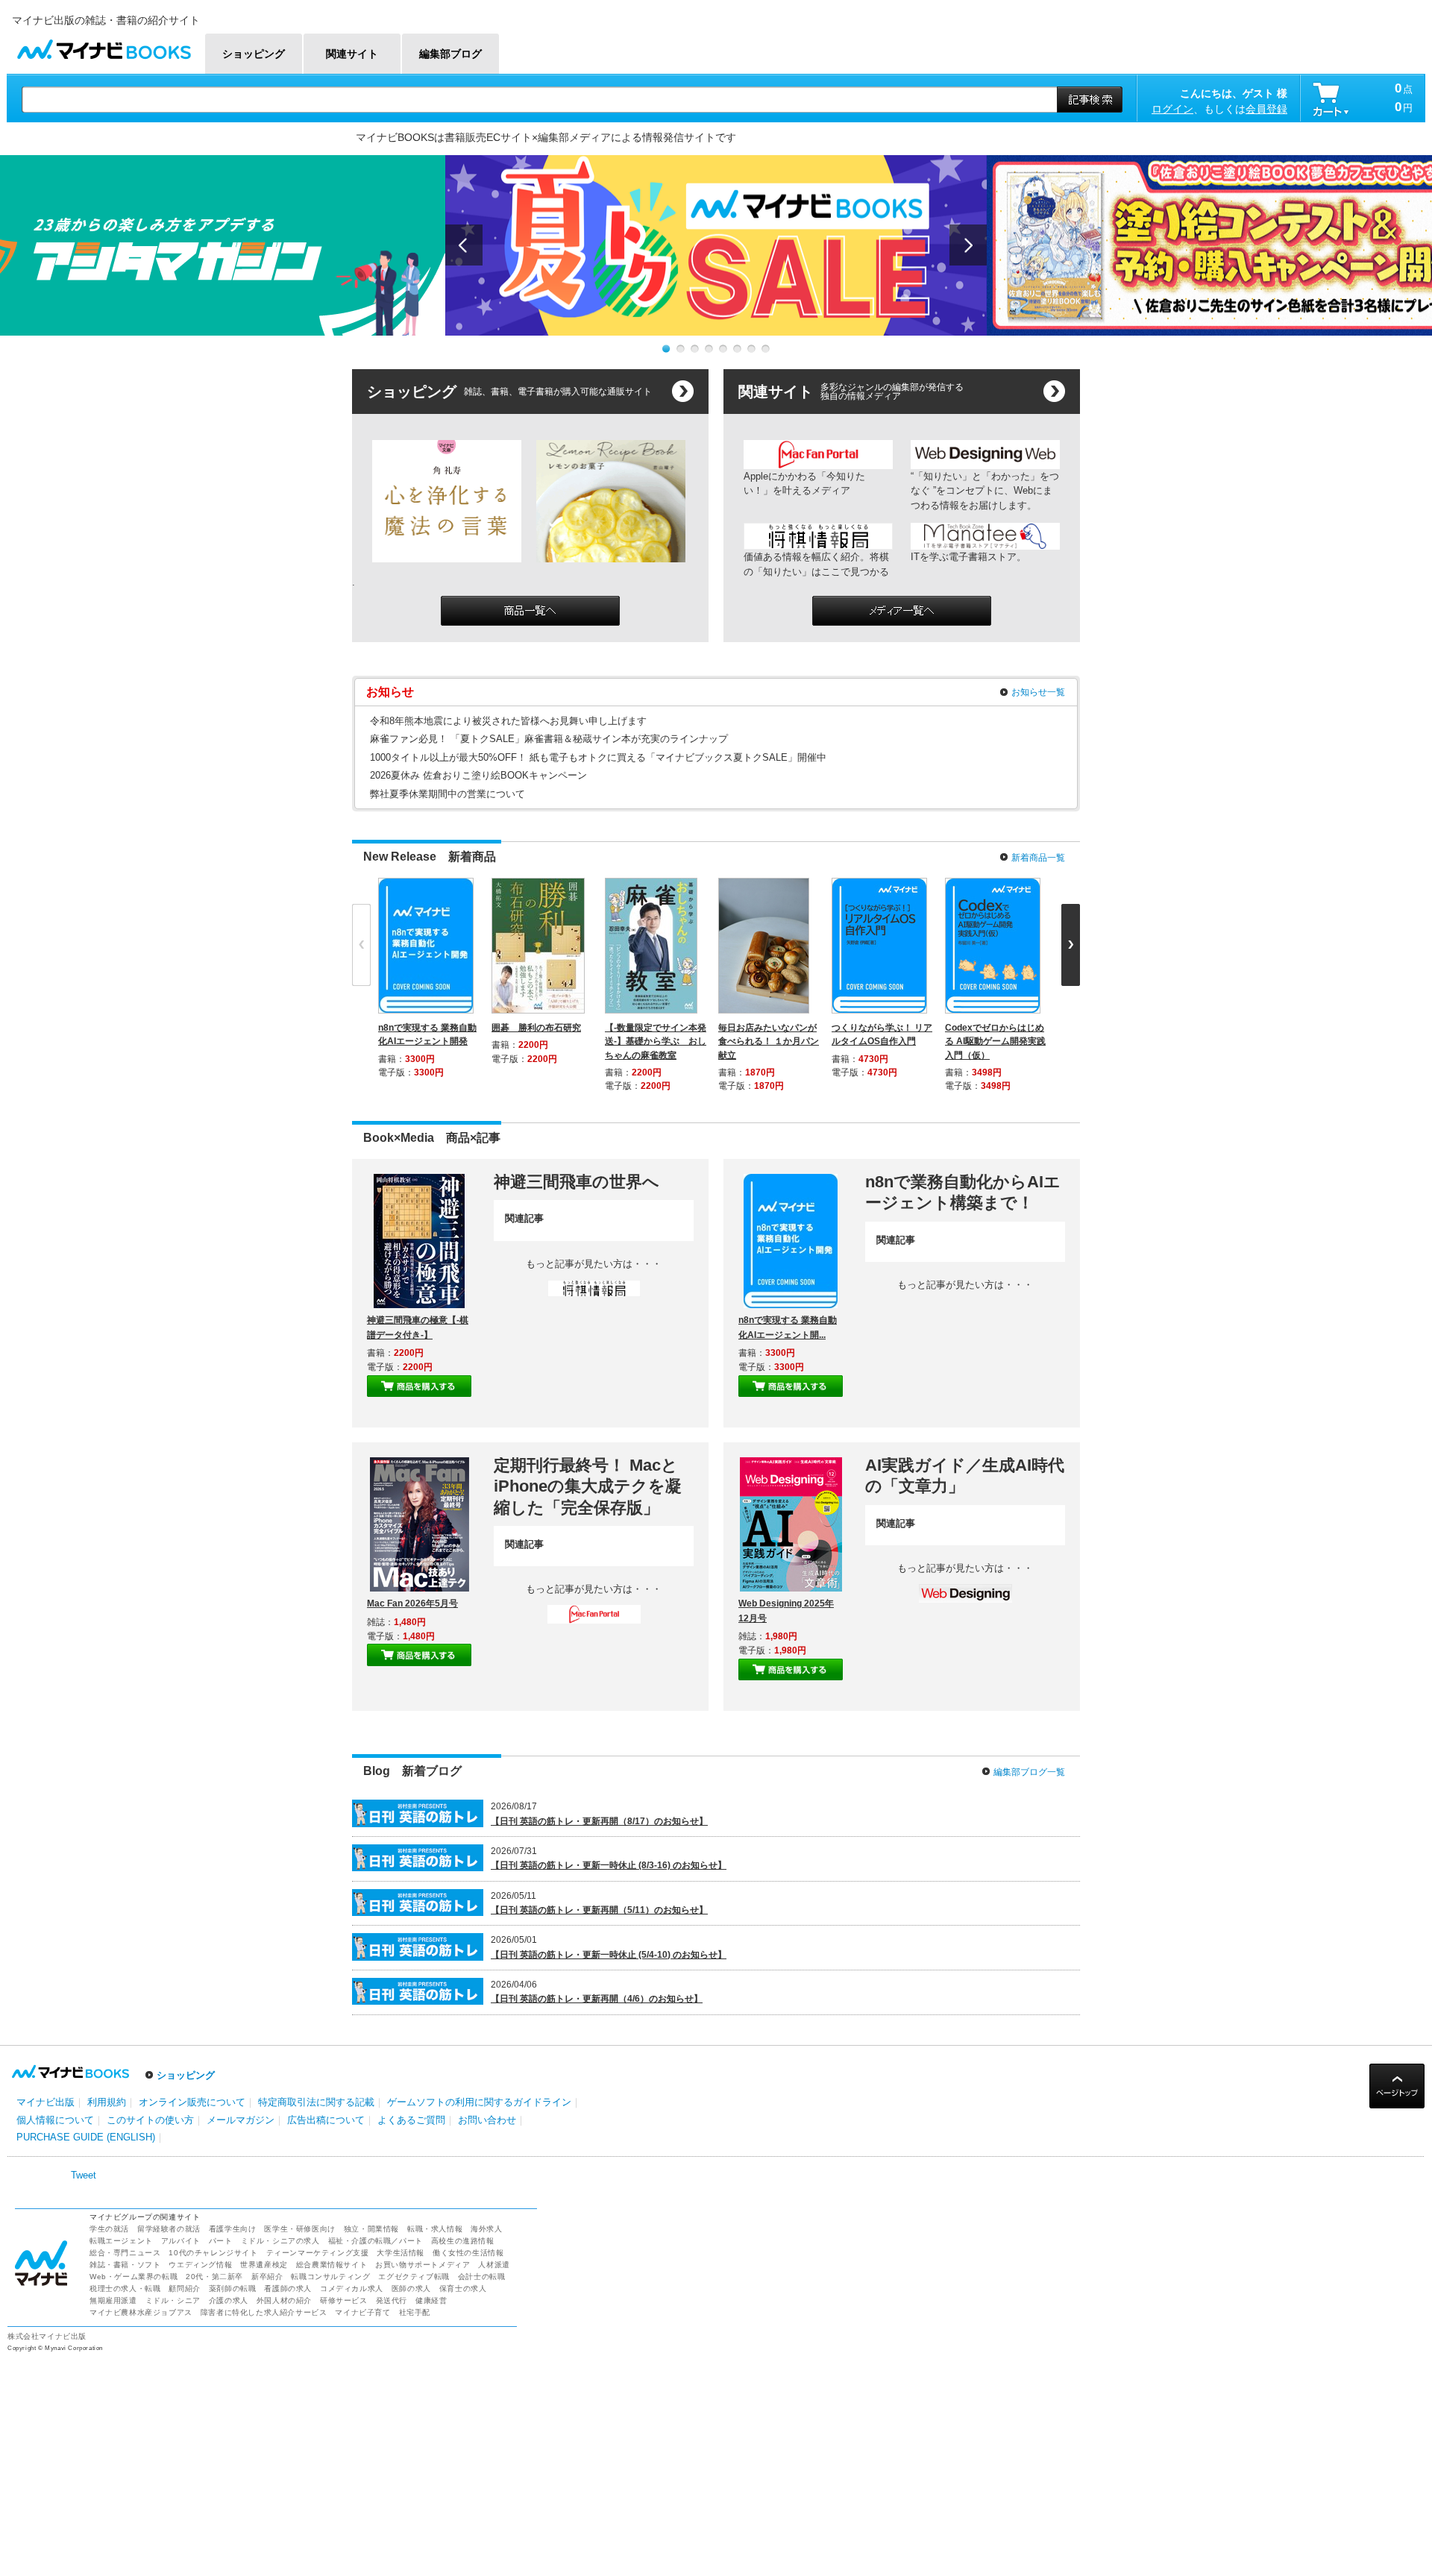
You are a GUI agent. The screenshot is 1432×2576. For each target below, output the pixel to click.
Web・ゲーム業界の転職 (134, 2277)
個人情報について (55, 2120)
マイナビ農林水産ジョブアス (141, 2312)
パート (221, 2241)
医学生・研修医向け (299, 2229)
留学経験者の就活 (169, 2229)
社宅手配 (415, 2312)
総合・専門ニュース (125, 2253)
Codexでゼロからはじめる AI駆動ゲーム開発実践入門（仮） (995, 1041)
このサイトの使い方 (150, 2120)
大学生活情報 (401, 2253)
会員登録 (1266, 109)
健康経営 (431, 2300)
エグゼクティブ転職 (414, 2277)
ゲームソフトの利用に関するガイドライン (479, 2102)
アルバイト (181, 2241)
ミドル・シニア (173, 2300)
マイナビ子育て (362, 2312)
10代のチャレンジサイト (213, 2253)
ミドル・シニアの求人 (280, 2241)
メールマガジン (241, 2120)
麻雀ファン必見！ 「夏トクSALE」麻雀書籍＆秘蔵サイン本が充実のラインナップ (549, 739)
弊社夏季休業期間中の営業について (447, 794)
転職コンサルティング (330, 2277)
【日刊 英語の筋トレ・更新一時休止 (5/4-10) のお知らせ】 (609, 1955)
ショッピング (186, 2075)
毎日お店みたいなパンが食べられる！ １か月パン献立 (769, 1041)
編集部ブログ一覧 (1029, 1772)
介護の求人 (229, 2300)
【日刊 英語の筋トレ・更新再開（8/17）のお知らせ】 (599, 1821)
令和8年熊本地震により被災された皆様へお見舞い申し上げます (508, 721)
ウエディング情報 (200, 2265)
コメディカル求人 (352, 2288)
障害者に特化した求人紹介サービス (264, 2312)
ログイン (1172, 109)
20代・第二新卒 (214, 2277)
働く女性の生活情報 (468, 2253)
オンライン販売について (192, 2102)
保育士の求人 (463, 2288)
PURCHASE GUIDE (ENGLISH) (86, 2137)
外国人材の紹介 (284, 2300)
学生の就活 (109, 2229)
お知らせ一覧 (1038, 692)
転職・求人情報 (435, 2229)
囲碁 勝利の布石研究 (536, 1028)
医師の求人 (411, 2288)
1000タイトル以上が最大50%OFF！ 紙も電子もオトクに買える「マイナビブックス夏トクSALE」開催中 (598, 757)
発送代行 (392, 2300)
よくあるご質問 (411, 2120)
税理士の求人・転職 (125, 2288)
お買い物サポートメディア (423, 2265)
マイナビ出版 (45, 2102)
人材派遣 (494, 2265)
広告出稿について (326, 2120)
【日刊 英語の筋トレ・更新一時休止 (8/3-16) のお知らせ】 (609, 1865)
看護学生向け (233, 2229)
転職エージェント (121, 2241)
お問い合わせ (487, 2120)
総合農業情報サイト (332, 2265)
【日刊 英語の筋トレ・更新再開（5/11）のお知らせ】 (599, 1910)
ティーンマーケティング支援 (318, 2253)
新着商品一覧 (1038, 858)
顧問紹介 (184, 2288)
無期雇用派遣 (113, 2300)
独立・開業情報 (371, 2229)
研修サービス (344, 2300)
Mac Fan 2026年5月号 (412, 1603)
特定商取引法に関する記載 (316, 2102)
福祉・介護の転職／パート (376, 2241)
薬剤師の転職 (233, 2288)
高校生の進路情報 (463, 2241)
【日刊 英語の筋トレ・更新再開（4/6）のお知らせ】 (597, 1999)
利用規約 (107, 2102)
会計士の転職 (482, 2277)
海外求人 (486, 2229)
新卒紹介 (267, 2277)
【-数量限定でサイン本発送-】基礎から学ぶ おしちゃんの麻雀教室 (656, 1041)
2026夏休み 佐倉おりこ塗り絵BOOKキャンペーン (478, 775)
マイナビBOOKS (104, 46)
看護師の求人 (288, 2288)
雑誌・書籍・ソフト (125, 2265)
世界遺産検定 (264, 2265)
